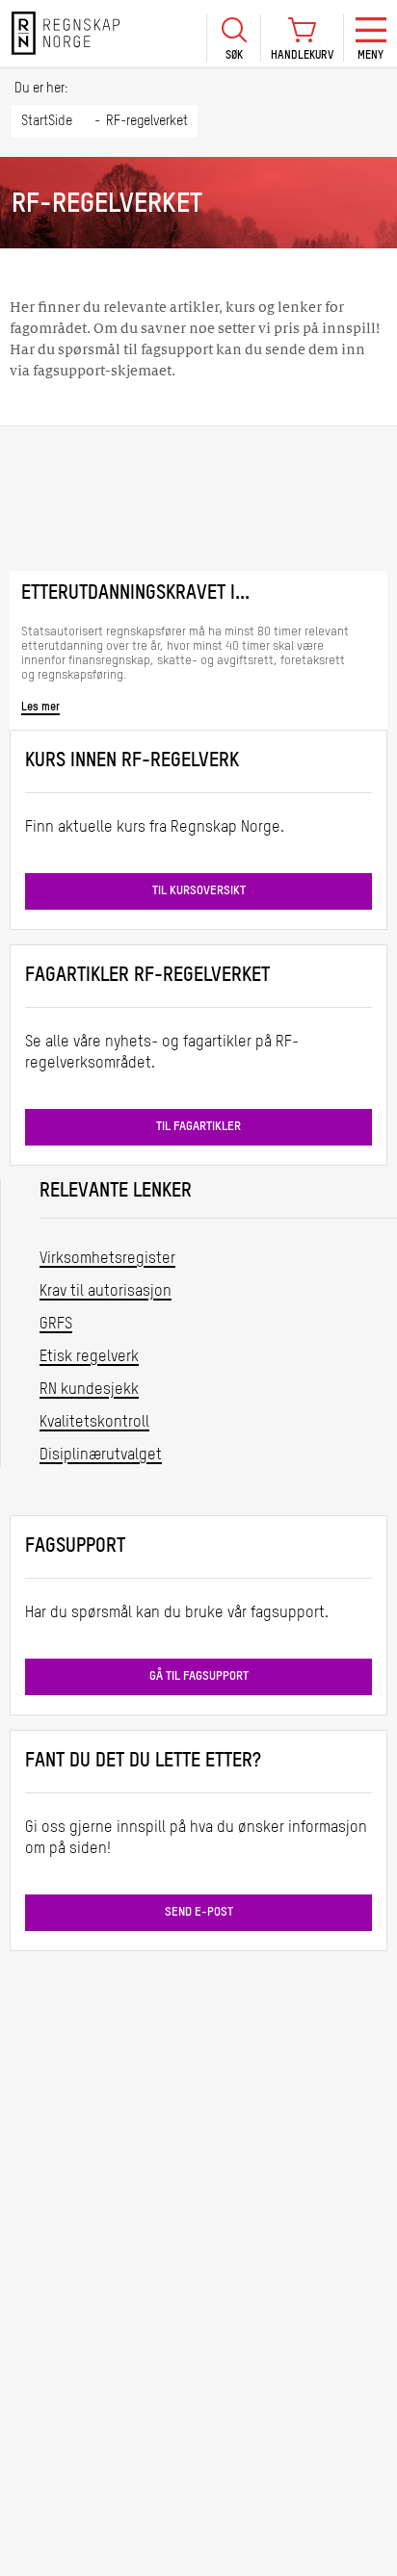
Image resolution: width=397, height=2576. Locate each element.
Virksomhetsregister (107, 1259)
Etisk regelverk (89, 1357)
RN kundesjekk (89, 1390)
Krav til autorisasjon (106, 1292)
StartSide (47, 121)
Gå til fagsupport (199, 1676)
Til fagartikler (198, 1127)
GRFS (56, 1325)
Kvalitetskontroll (94, 1423)
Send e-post (199, 1912)
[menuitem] (233, 33)
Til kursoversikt (199, 891)
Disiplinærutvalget (101, 1455)
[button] (233, 38)
